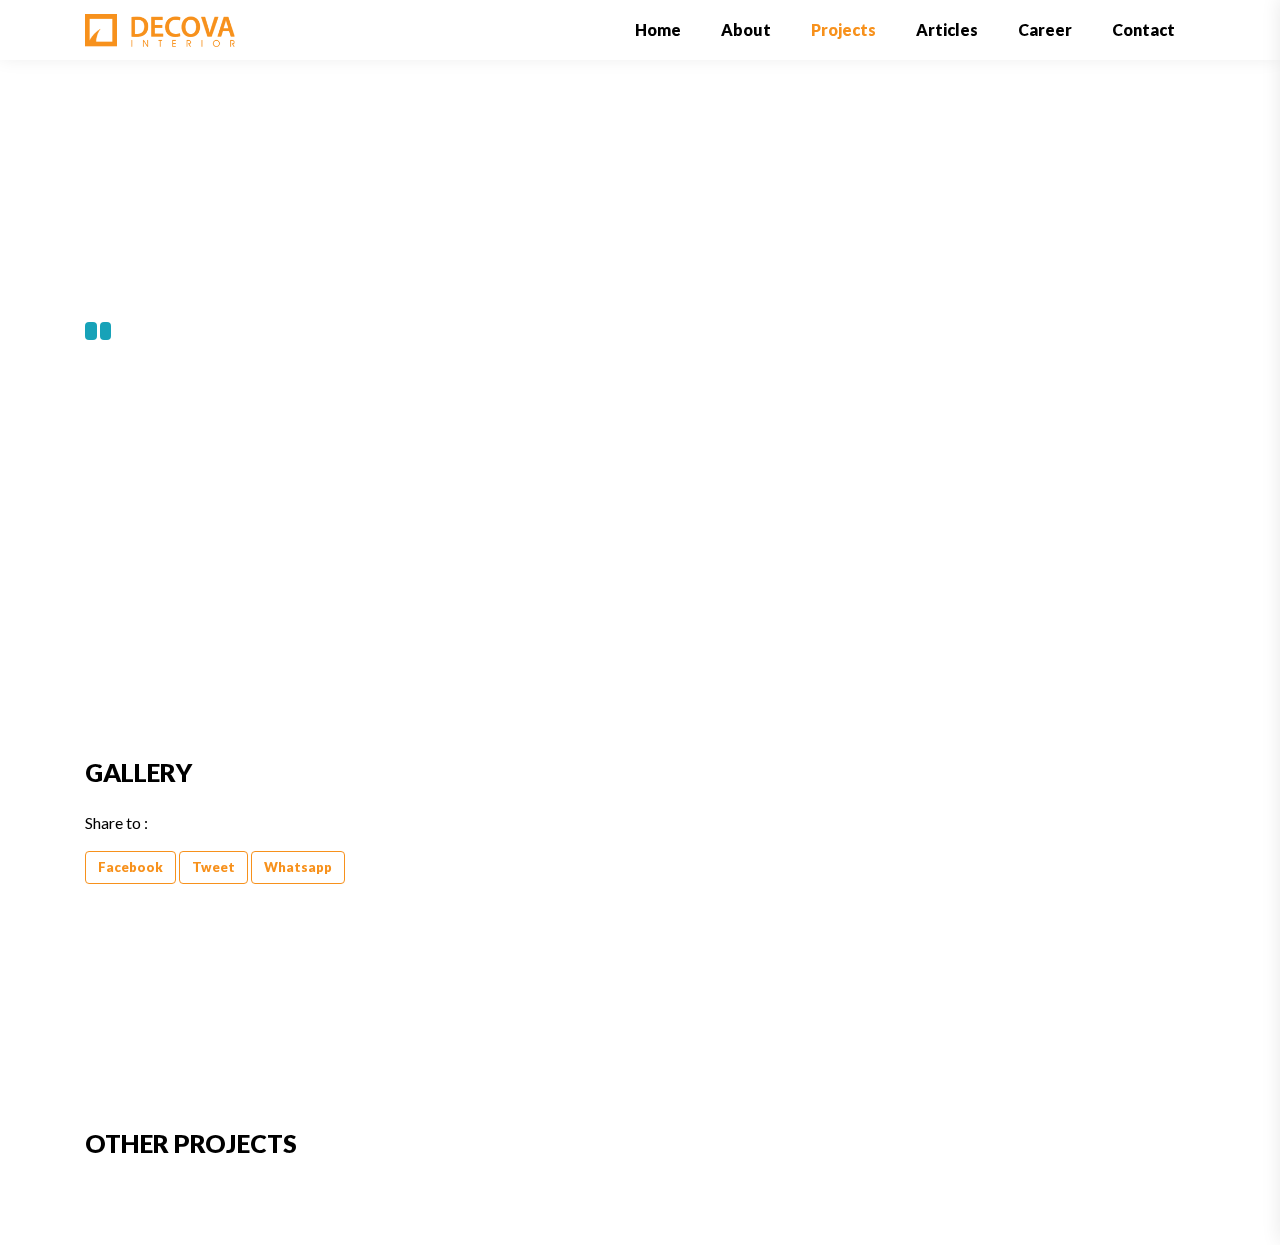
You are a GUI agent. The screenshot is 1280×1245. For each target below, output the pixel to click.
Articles (947, 29)
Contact (1143, 29)
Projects (843, 29)
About (746, 29)
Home (668, 29)
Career (1045, 29)
